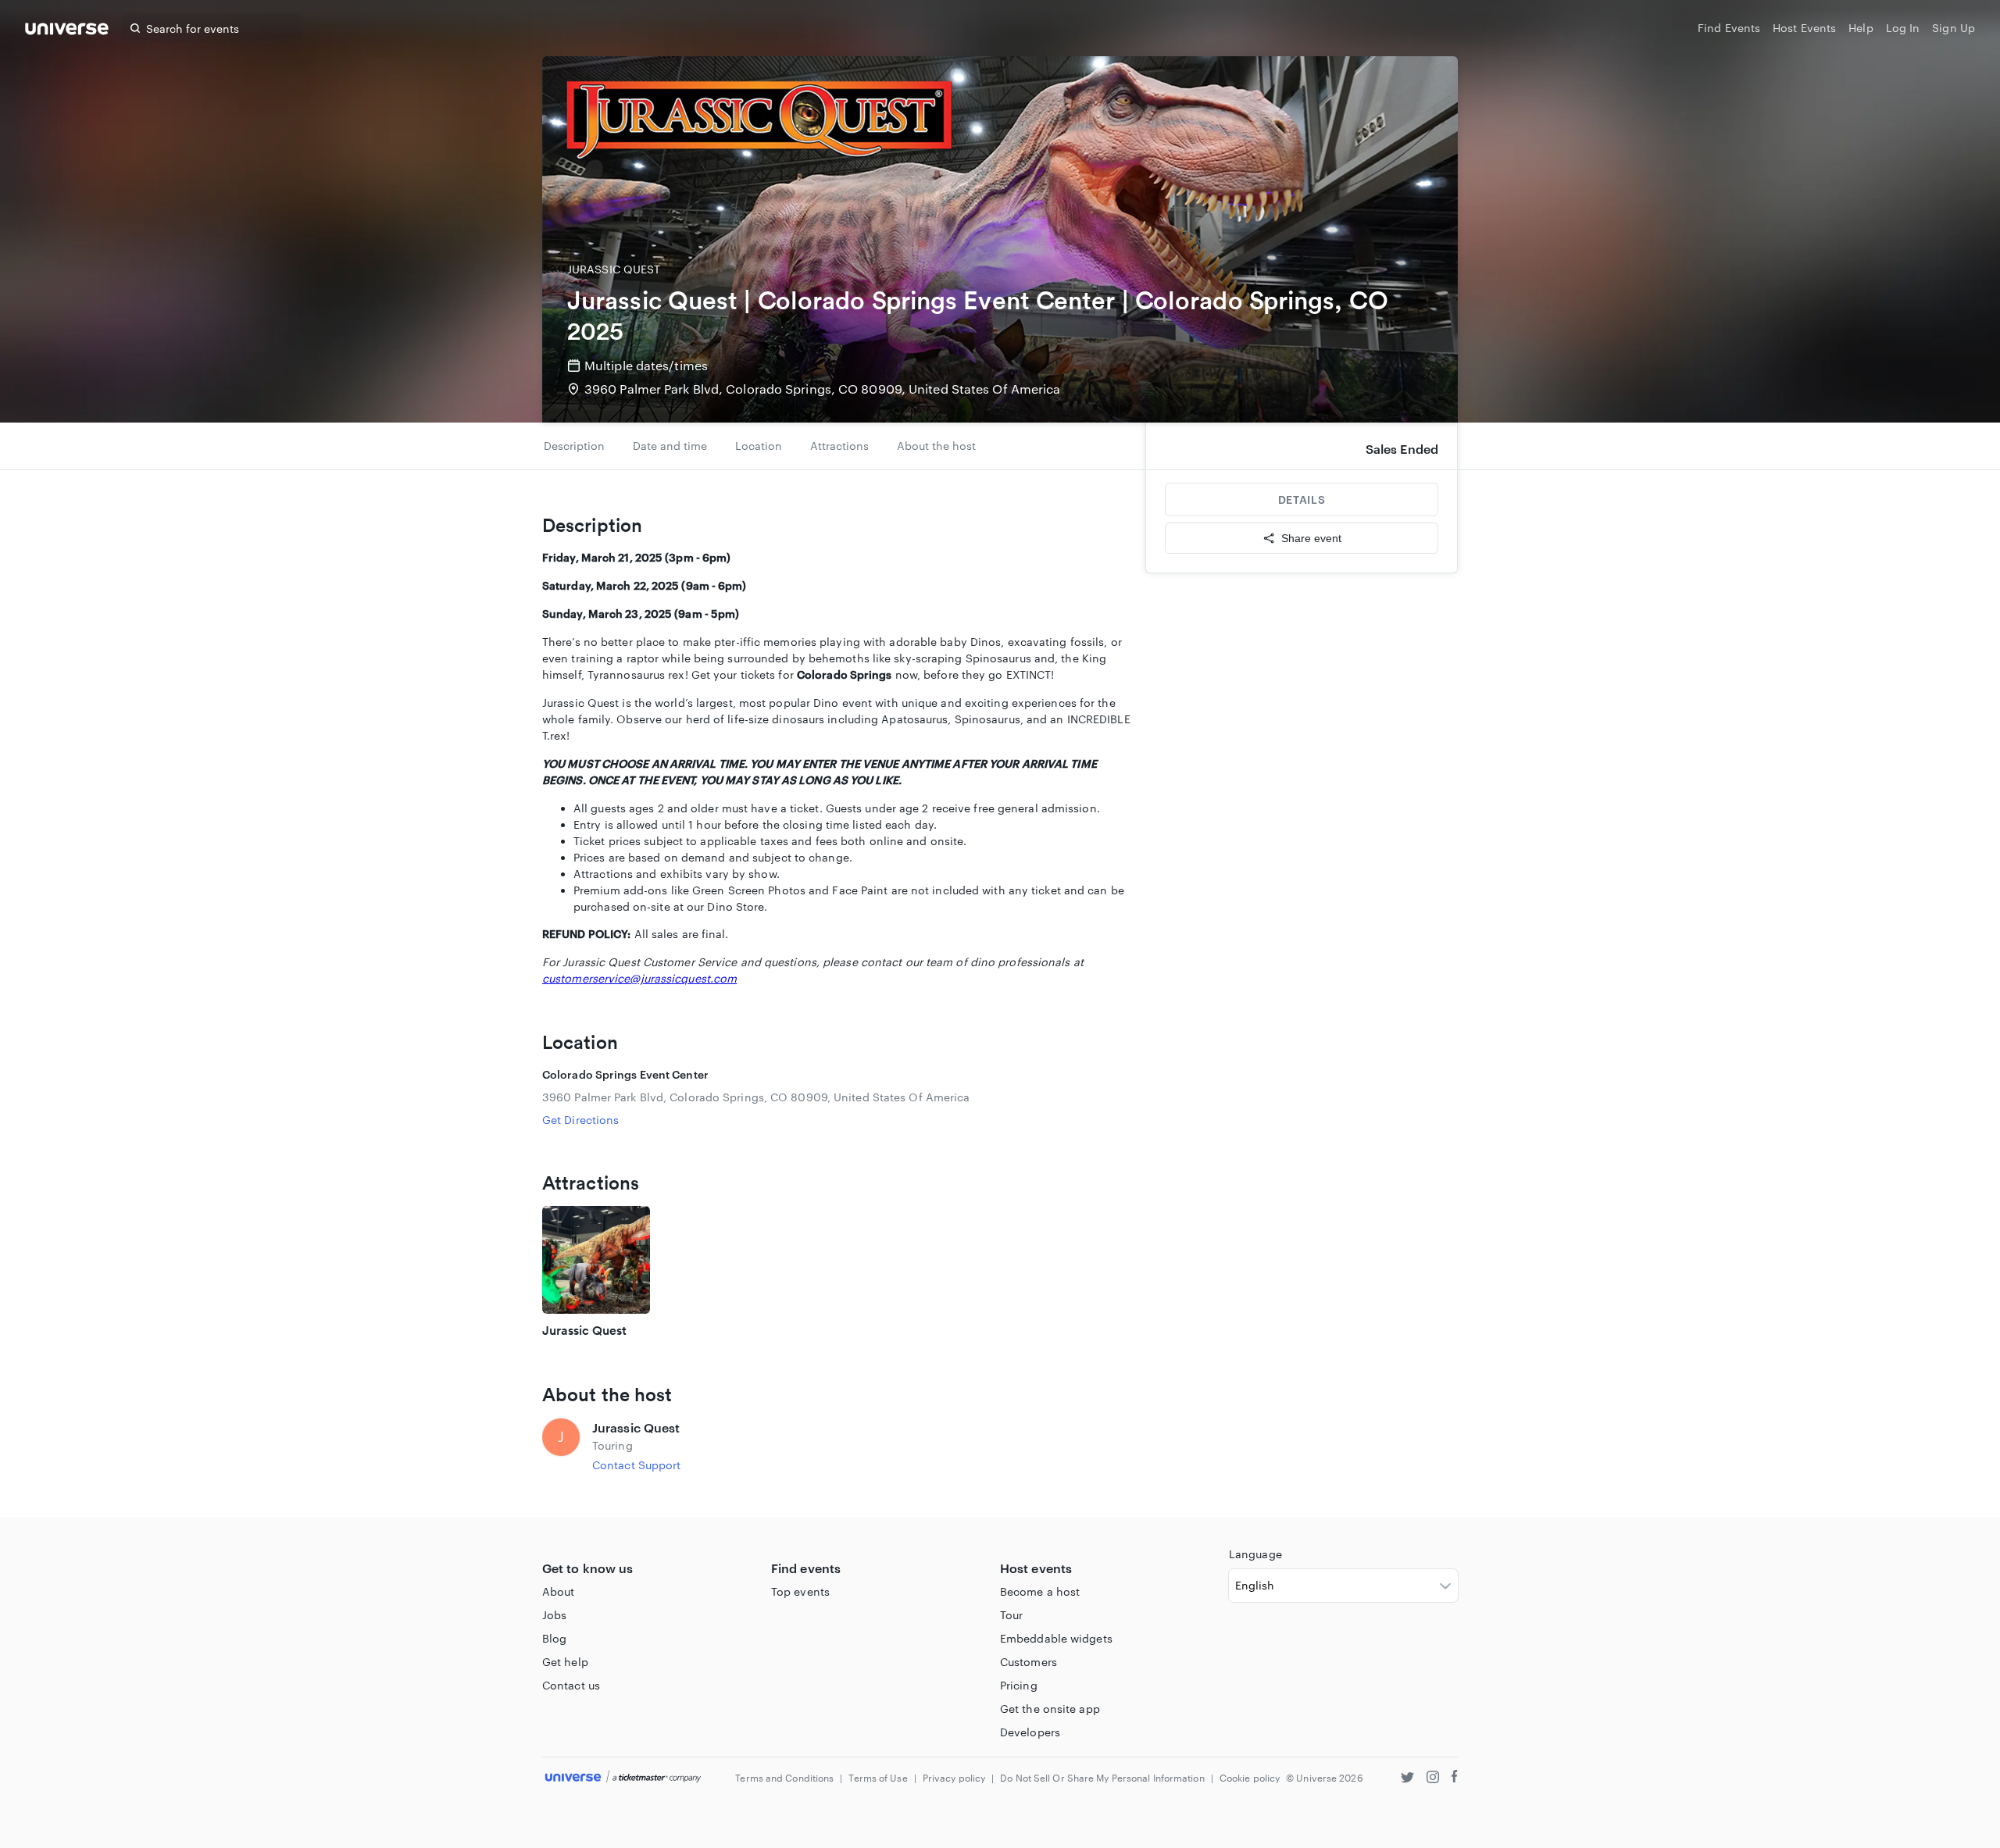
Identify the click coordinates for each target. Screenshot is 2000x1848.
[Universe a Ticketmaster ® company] (623, 1777)
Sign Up (1954, 28)
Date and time (670, 446)
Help (1861, 28)
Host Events (1804, 28)
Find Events (1729, 28)
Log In (1903, 28)
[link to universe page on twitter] (1407, 1779)
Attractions (839, 446)
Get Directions (580, 1120)
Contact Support (637, 1465)
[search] (135, 28)
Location (759, 446)
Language (1255, 1554)
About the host (936, 446)
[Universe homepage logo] (67, 31)
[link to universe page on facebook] (1455, 1779)
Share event (1311, 538)
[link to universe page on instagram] (1433, 1779)
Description (574, 446)
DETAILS (1302, 499)
